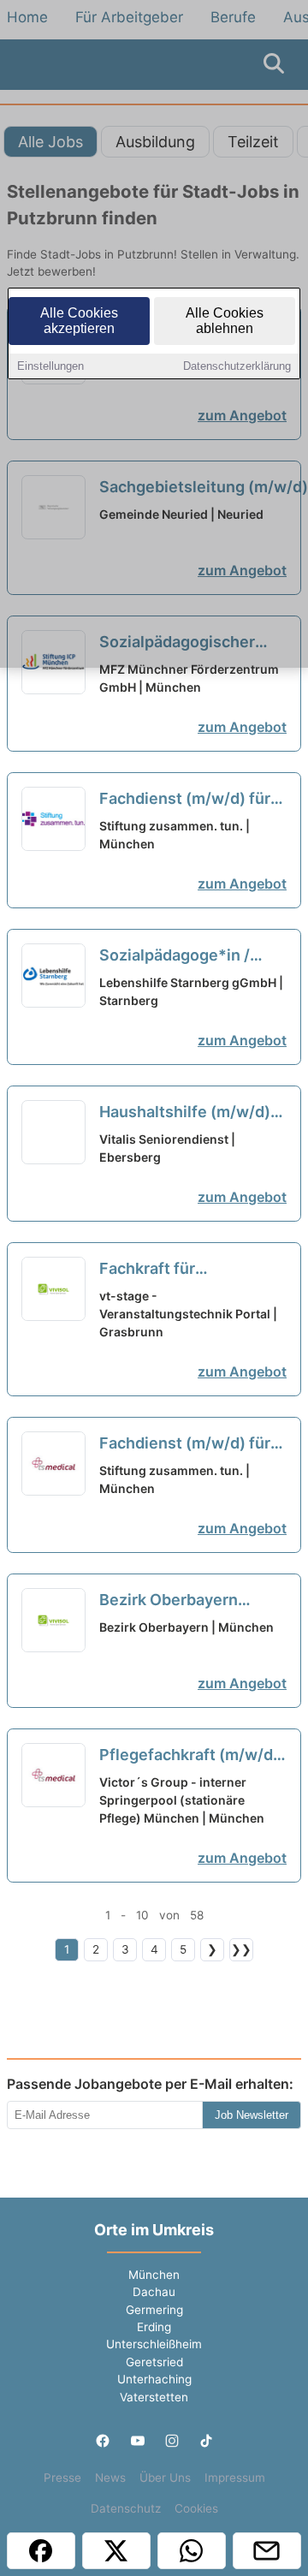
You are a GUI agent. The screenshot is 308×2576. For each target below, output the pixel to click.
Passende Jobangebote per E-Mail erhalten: (150, 2084)
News (110, 2478)
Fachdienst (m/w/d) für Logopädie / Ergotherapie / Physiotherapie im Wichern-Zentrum (193, 800)
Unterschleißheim (154, 2344)
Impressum (235, 2478)
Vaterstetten (154, 2397)
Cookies (196, 2508)
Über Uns (165, 2478)
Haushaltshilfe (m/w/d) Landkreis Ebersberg (191, 1113)
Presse (62, 2478)
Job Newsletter (252, 2115)
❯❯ (241, 1949)
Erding (154, 2327)
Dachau (154, 2292)
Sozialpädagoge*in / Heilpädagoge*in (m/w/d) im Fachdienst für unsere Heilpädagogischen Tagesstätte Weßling (183, 956)
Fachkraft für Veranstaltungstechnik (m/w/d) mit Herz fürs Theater (184, 1270)
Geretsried (154, 2362)
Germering (154, 2310)
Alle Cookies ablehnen (225, 321)
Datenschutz (126, 2508)
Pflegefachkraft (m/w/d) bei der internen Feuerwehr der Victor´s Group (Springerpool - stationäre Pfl (189, 1756)
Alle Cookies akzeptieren (79, 321)
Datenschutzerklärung (237, 366)
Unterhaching (154, 2379)
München (154, 2275)
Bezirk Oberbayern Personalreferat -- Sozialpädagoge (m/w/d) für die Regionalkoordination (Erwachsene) (190, 1601)
